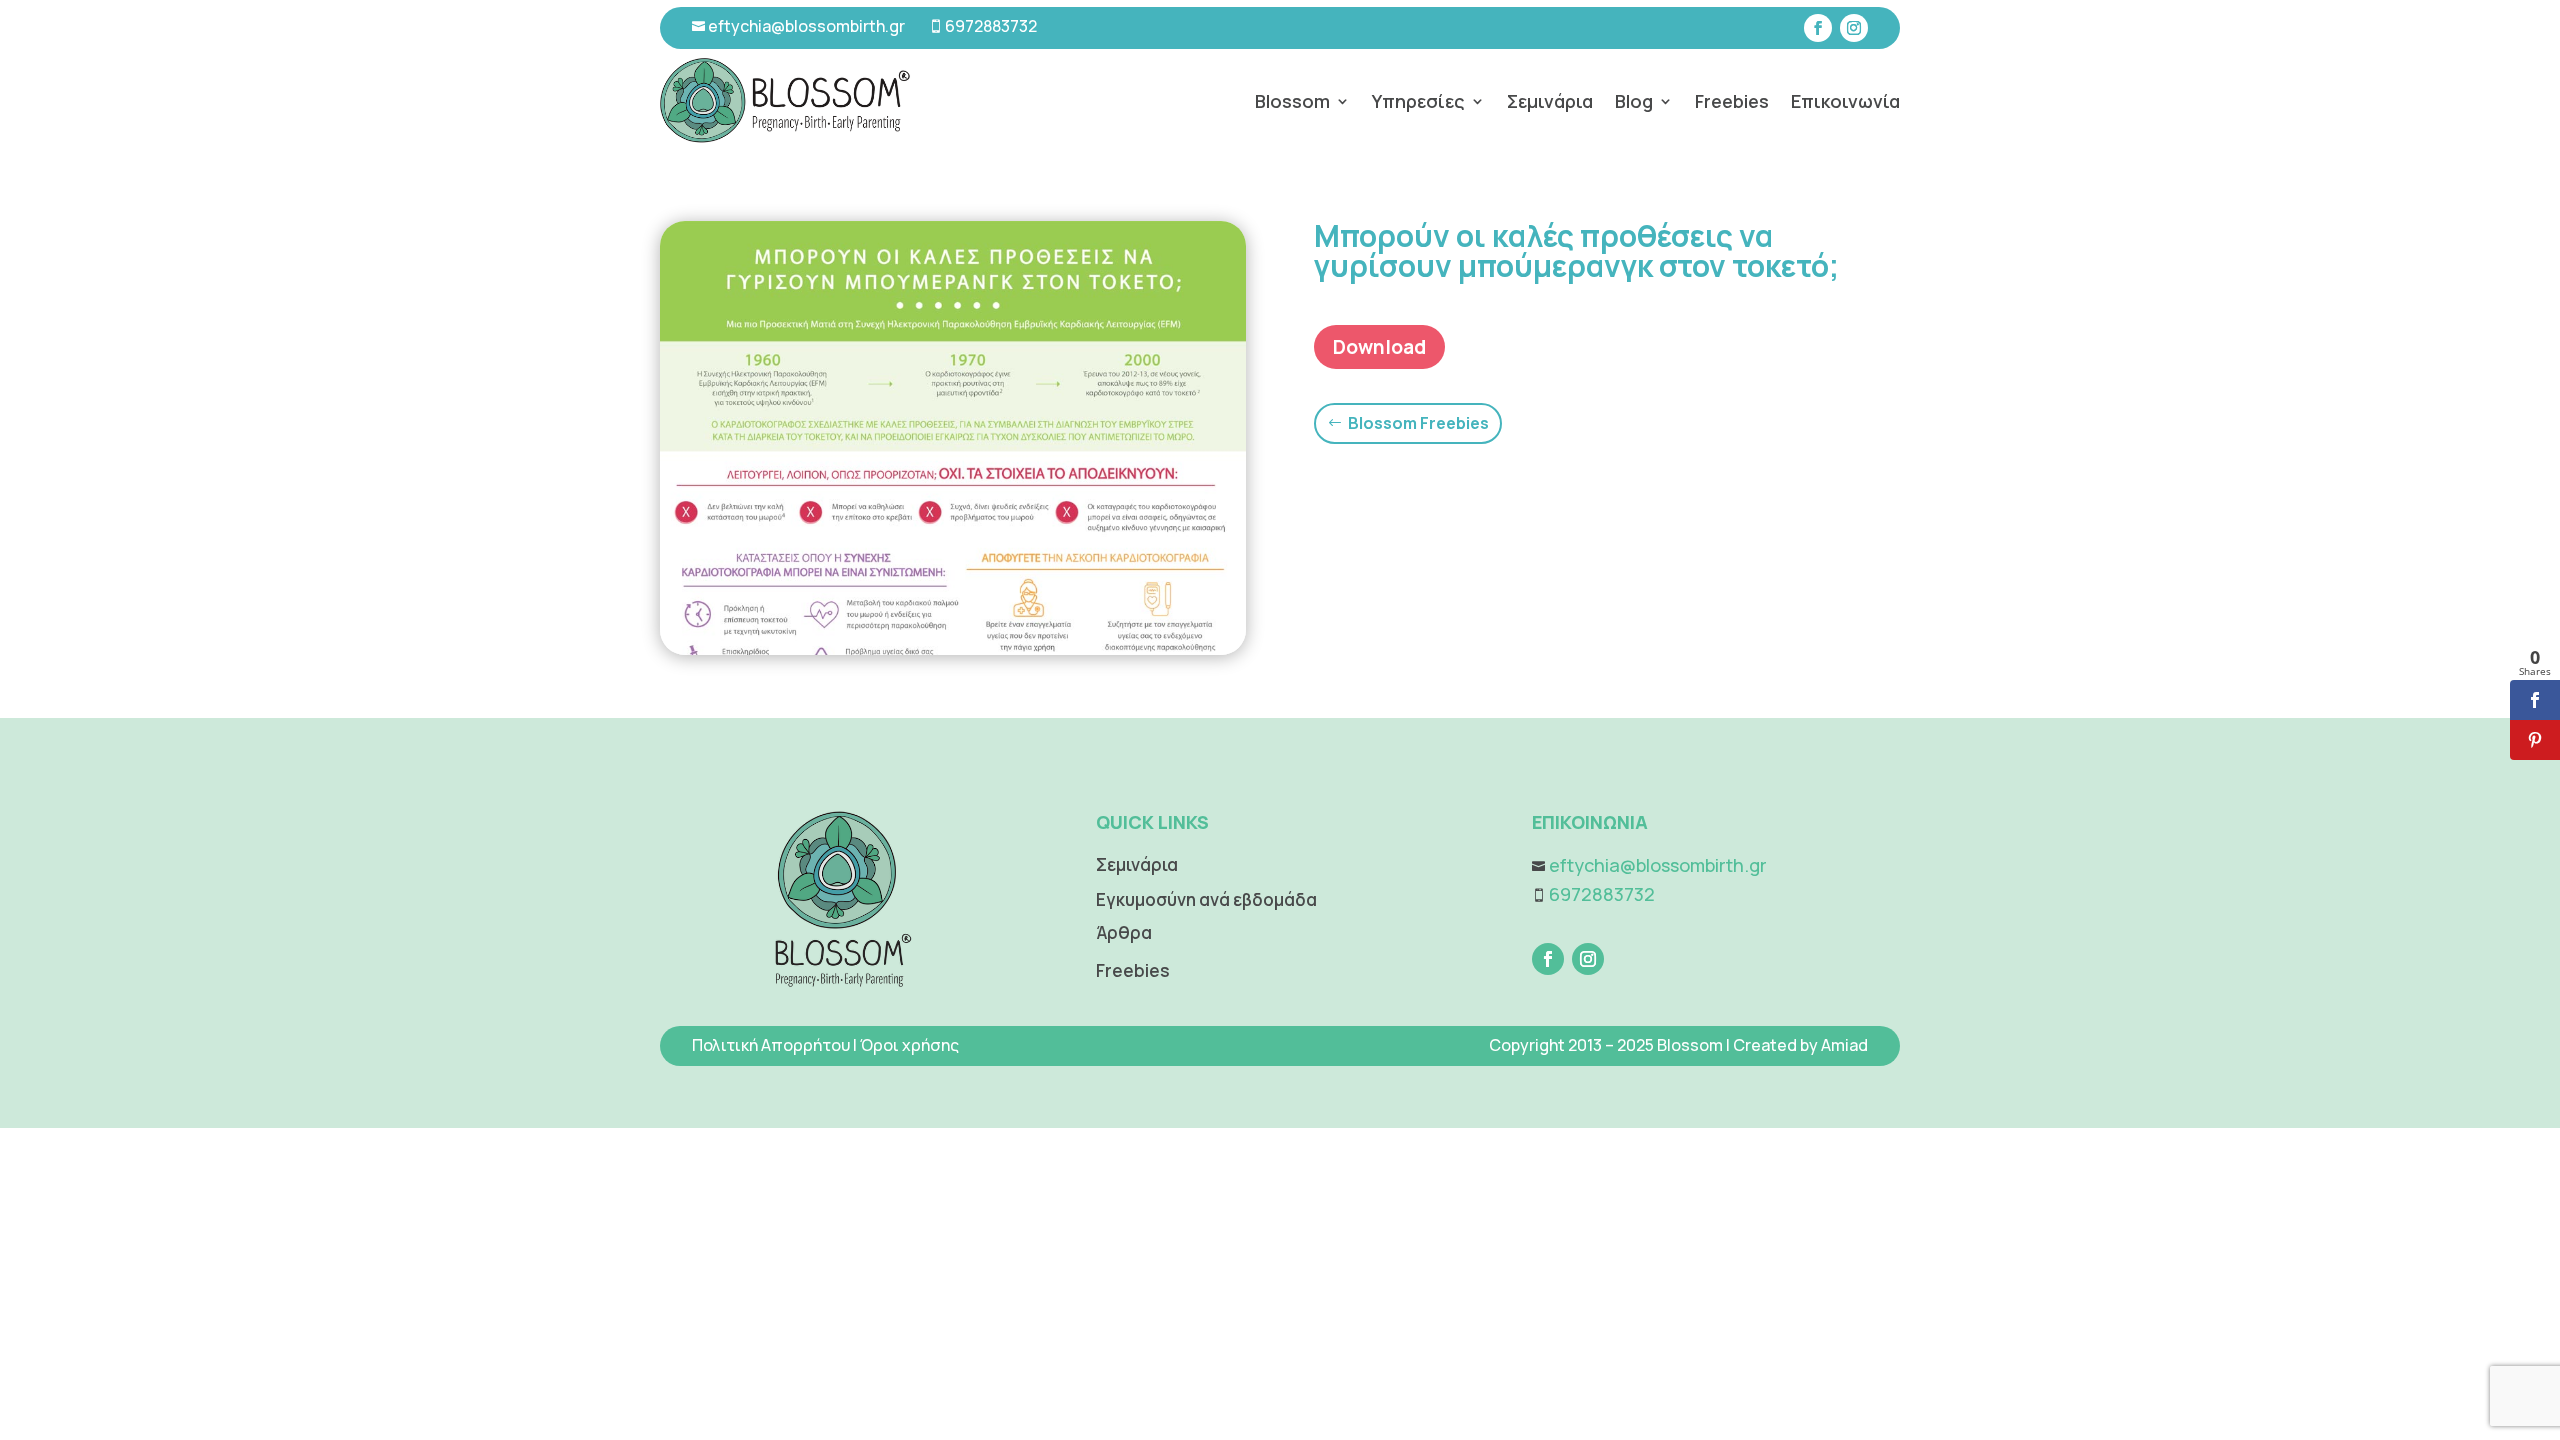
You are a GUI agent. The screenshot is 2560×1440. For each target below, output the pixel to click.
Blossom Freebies (1418, 423)
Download (1379, 347)
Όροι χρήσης (909, 1045)
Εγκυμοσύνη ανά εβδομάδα (1206, 900)
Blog (1634, 101)
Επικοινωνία (1845, 101)
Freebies (1732, 101)
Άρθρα (1124, 932)
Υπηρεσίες (1418, 101)
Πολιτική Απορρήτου (771, 1045)
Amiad (1844, 1045)
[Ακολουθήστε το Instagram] (1854, 28)
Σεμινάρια (1550, 101)
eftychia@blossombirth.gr (805, 26)
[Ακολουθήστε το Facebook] (1818, 28)
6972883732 (991, 26)
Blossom (1292, 101)
